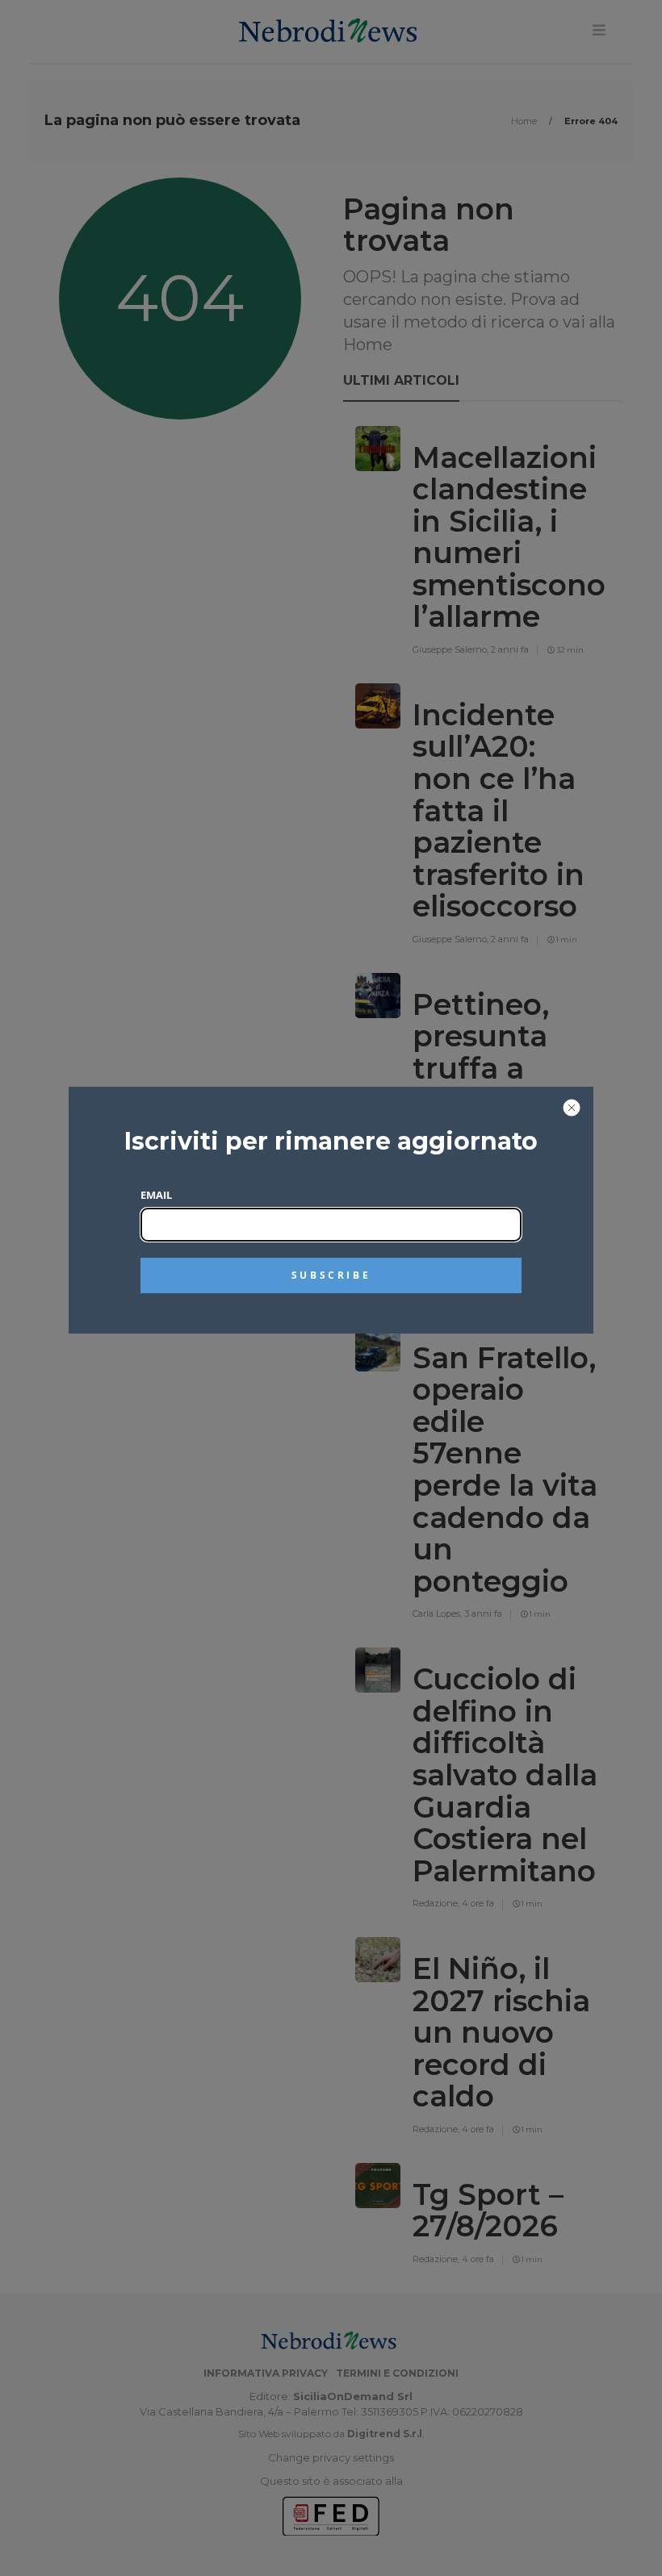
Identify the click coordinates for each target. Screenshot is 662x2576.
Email (156, 1195)
